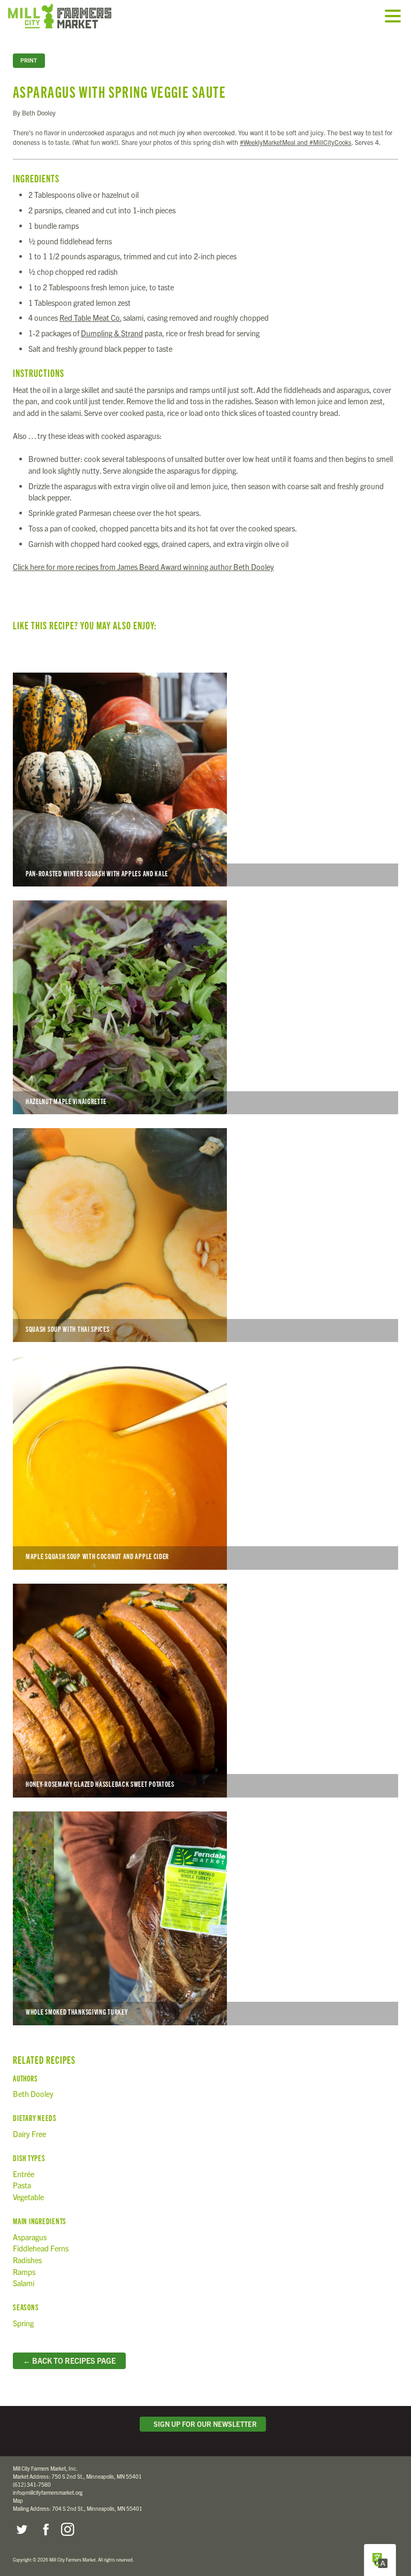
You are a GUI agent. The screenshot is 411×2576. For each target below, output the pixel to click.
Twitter (21, 2529)
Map (18, 2500)
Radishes (27, 2260)
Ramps (24, 2272)
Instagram (67, 2529)
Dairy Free (29, 2134)
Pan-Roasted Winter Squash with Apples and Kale (205, 780)
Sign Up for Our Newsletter (204, 2424)
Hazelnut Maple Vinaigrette (205, 1007)
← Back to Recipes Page (69, 2361)
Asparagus (30, 2237)
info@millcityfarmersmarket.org (48, 2492)
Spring (23, 2323)
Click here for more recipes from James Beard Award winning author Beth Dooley (143, 567)
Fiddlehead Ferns (41, 2248)
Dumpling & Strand (112, 333)
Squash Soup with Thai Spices (205, 1235)
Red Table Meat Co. (90, 318)
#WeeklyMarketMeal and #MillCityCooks (296, 142)
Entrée (24, 2174)
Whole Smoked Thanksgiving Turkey (205, 1918)
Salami (24, 2283)
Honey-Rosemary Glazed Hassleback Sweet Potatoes (205, 1691)
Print (29, 60)
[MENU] (395, 17)
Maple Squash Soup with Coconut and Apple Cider (205, 1463)
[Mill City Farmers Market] (72, 16)
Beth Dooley (33, 2094)
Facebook (44, 2529)
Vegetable (28, 2197)
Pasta (22, 2185)
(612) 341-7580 (32, 2484)
